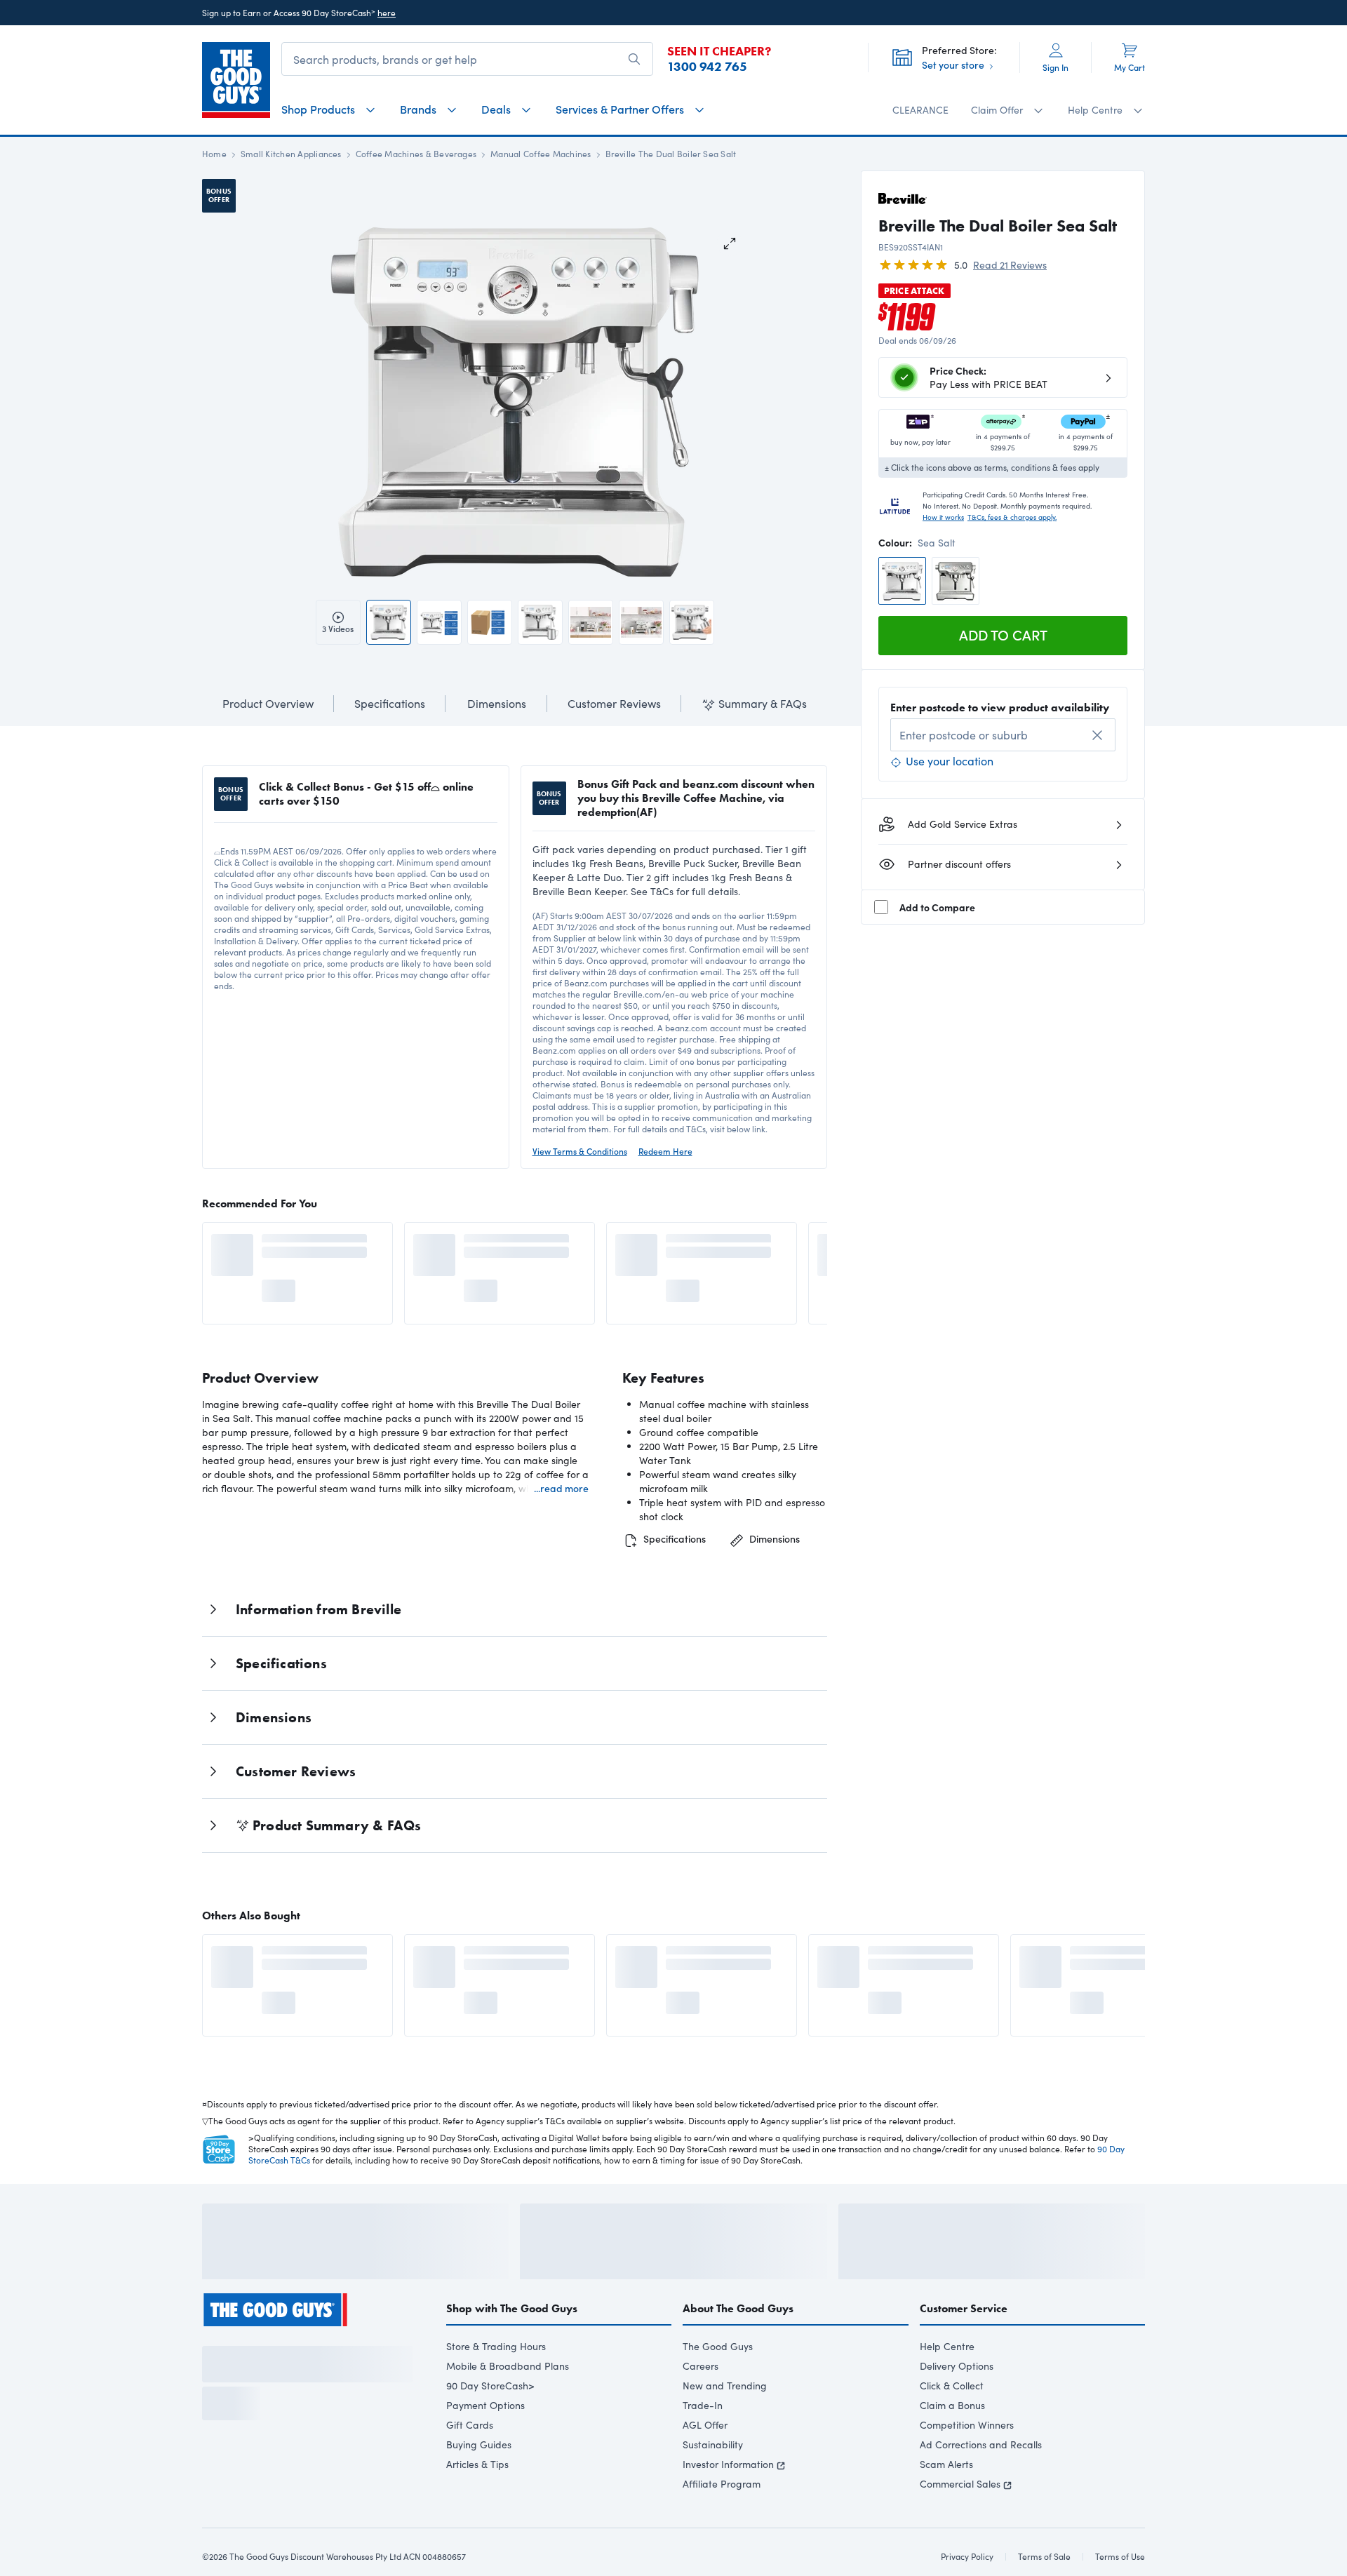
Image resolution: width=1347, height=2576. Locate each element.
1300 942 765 (707, 67)
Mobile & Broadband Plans (508, 2404)
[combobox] (1003, 735)
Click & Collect (952, 2423)
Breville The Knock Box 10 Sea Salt (928, 1957)
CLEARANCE (920, 110)
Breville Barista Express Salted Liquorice (522, 1245)
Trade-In (703, 2443)
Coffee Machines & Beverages (416, 154)
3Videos (338, 629)
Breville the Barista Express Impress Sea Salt (726, 1245)
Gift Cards (470, 2463)
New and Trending (725, 2423)
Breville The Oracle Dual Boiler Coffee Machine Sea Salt (320, 1245)
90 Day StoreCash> (490, 2423)
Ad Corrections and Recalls (981, 2482)
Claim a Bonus (952, 2443)
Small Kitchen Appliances (291, 154)
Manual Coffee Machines (541, 154)
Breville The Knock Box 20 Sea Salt (726, 1957)
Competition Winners (967, 2463)
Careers (701, 2404)
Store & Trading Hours (496, 2384)
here (387, 13)
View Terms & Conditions (580, 1151)
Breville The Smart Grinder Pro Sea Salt (312, 1957)
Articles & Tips (477, 2502)
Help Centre (947, 2384)
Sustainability (713, 2482)
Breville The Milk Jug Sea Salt (523, 1957)
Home (214, 154)
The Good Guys (718, 2384)
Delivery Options (957, 2404)
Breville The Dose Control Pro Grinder (1131, 1957)
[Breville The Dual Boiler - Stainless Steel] (956, 581)
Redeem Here (665, 1151)
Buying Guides (479, 2482)
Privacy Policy (297, 2507)
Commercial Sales (960, 2522)
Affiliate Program (722, 2522)
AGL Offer (705, 2463)
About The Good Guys (738, 2346)
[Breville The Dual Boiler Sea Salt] (902, 581)
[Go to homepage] (236, 80)
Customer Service (964, 2346)
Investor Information (728, 2502)
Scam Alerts (946, 2502)
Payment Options (485, 2443)
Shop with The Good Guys (512, 2346)
